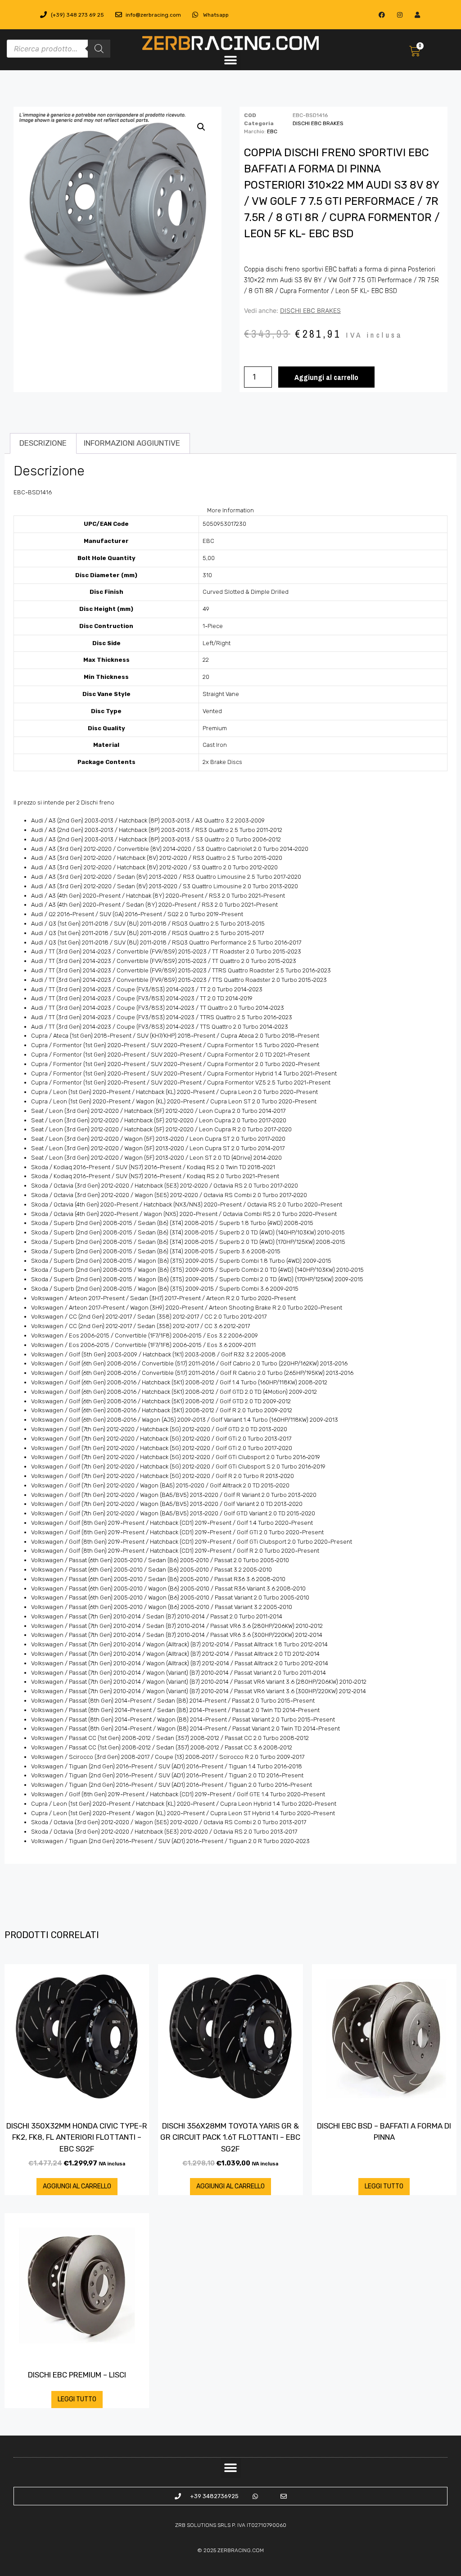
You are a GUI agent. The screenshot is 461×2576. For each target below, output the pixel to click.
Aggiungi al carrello (326, 377)
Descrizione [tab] (43, 443)
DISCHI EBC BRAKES (318, 123)
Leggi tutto (384, 2186)
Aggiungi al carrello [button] (77, 2186)
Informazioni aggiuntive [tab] (132, 443)
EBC (272, 131)
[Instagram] (400, 15)
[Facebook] (382, 15)
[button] (230, 60)
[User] (417, 15)
